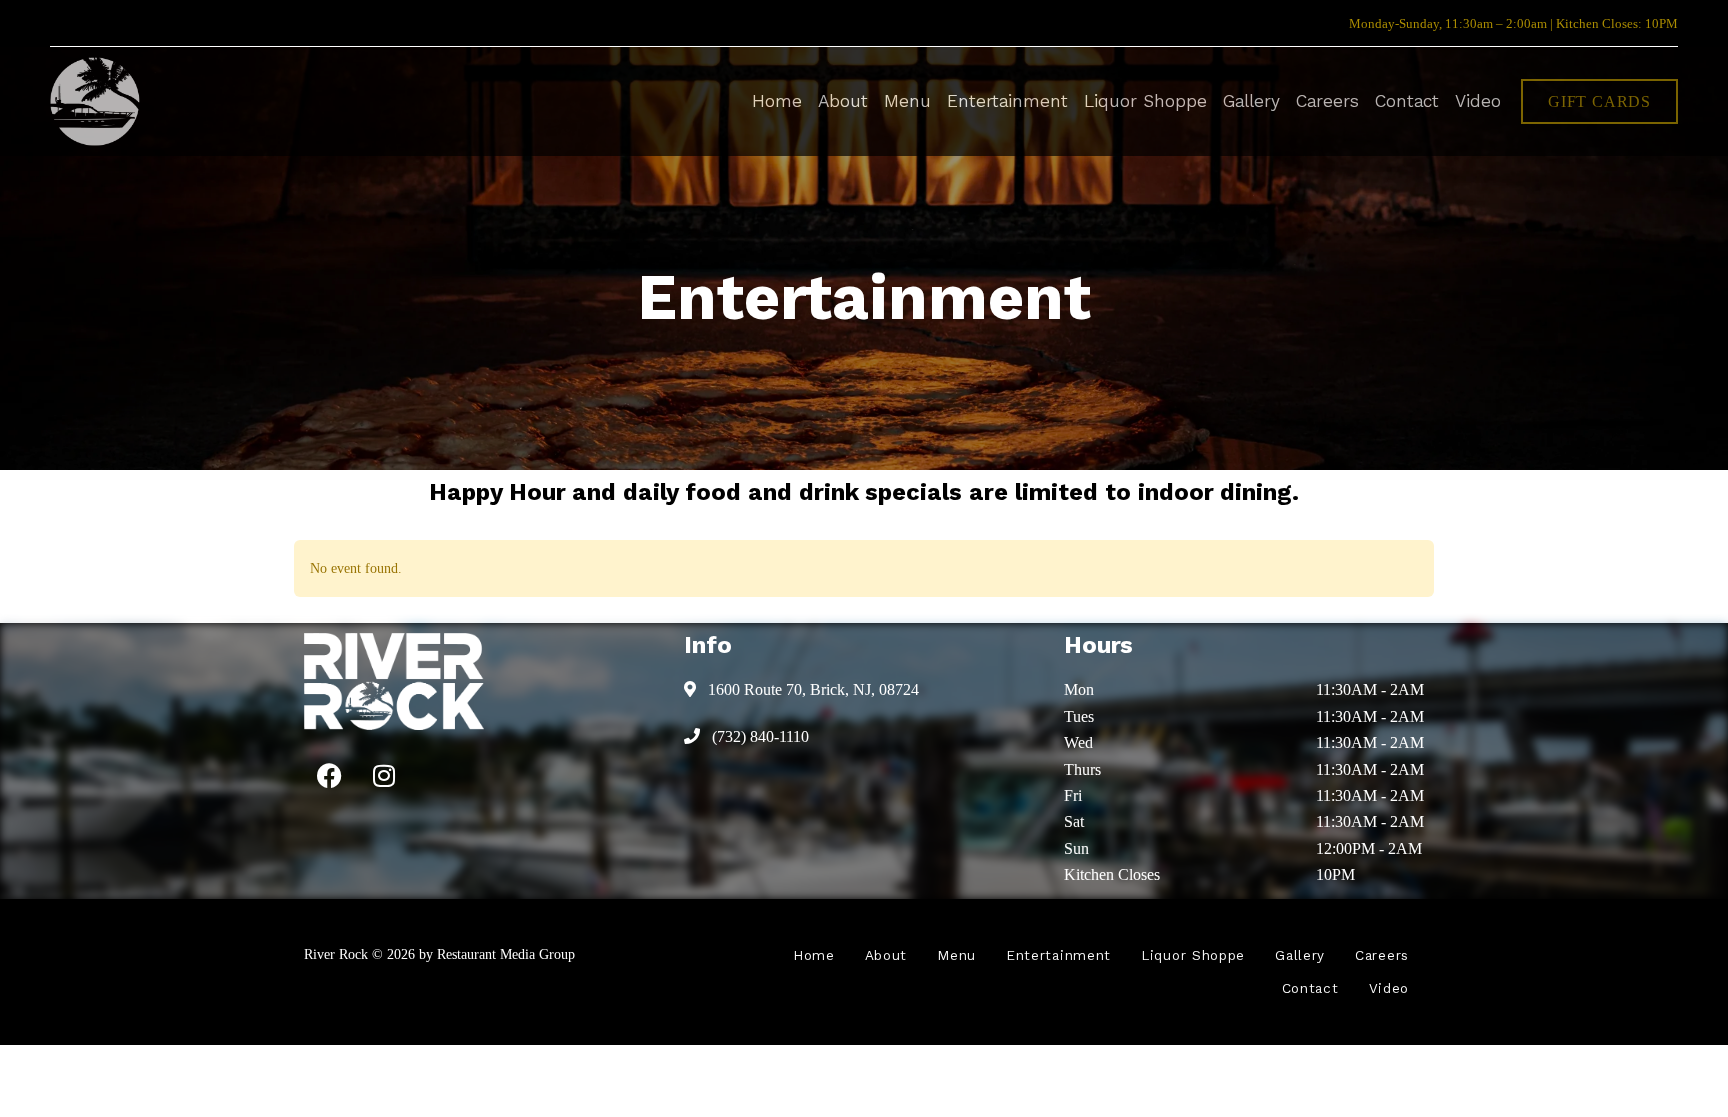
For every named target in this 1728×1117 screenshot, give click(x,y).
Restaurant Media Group (506, 954)
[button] (1599, 101)
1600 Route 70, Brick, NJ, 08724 (811, 689)
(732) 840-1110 (758, 736)
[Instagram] (384, 775)
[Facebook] (329, 775)
